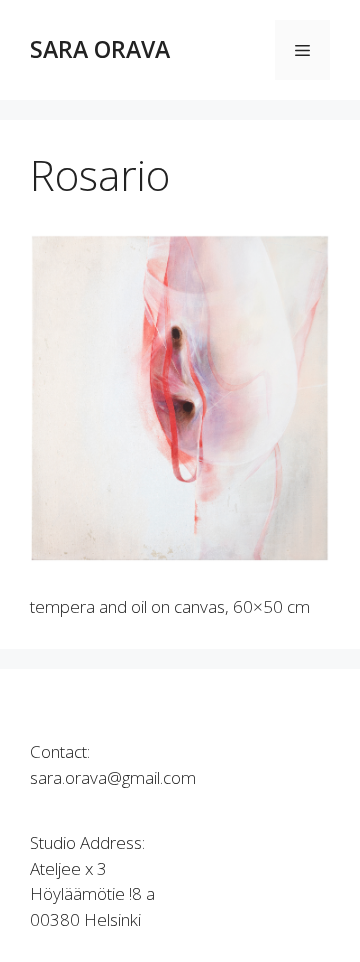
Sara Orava (100, 49)
